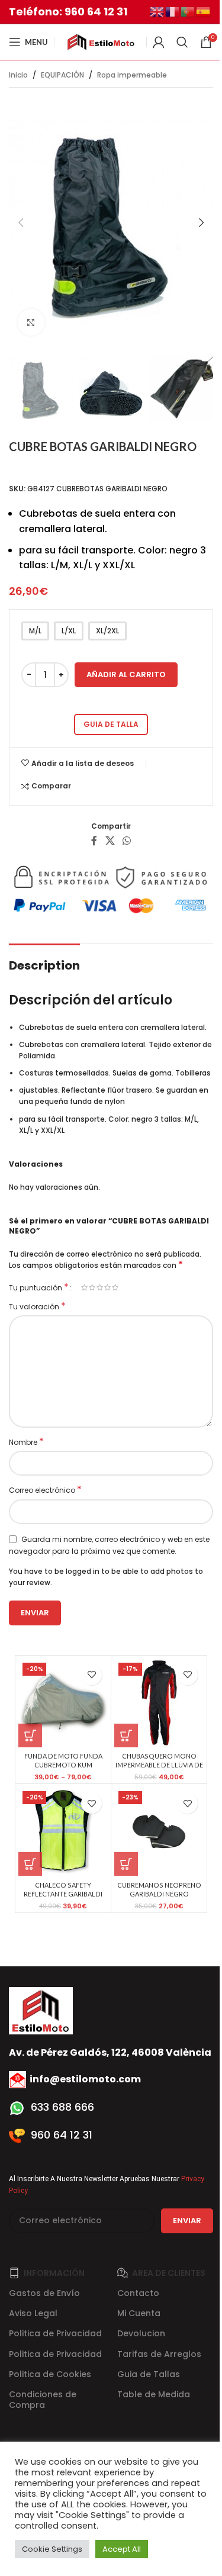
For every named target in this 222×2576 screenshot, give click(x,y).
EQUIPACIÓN (62, 75)
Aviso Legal (33, 2313)
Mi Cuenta (139, 2313)
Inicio (18, 75)
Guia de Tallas (149, 2374)
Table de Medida (154, 2394)
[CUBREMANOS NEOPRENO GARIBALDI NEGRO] (159, 1831)
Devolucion (141, 2333)
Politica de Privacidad (55, 2333)
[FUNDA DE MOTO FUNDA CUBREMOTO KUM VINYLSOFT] (63, 1703)
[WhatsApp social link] (127, 841)
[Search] (182, 42)
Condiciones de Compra (43, 2400)
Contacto (138, 2293)
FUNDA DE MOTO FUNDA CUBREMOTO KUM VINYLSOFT (63, 1765)
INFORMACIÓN (54, 2273)
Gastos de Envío (44, 2293)
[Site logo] (100, 41)
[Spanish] (204, 11)
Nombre (26, 1442)
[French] (173, 11)
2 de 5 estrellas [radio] (92, 1287)
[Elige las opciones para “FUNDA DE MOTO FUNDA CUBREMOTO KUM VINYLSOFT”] (30, 1735)
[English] (157, 11)
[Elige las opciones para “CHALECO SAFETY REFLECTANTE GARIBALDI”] (30, 1864)
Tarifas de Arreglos (159, 2354)
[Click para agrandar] (31, 322)
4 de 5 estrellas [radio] (107, 1287)
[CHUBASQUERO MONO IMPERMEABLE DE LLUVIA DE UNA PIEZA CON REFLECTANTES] (159, 1703)
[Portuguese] (188, 11)
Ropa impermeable (132, 75)
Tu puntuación (39, 1287)
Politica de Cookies (50, 2374)
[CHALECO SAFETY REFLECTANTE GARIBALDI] (63, 1831)
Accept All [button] (122, 2549)
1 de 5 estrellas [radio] (84, 1287)
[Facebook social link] (94, 841)
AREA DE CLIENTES (169, 2273)
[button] (21, 223)
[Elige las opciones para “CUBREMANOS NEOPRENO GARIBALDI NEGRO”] (126, 1864)
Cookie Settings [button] (52, 2549)
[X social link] (110, 841)
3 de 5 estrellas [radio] (100, 1287)
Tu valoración (37, 1307)
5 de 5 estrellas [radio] (115, 1287)
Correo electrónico (45, 1490)
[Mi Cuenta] (159, 42)
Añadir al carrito (126, 674)
